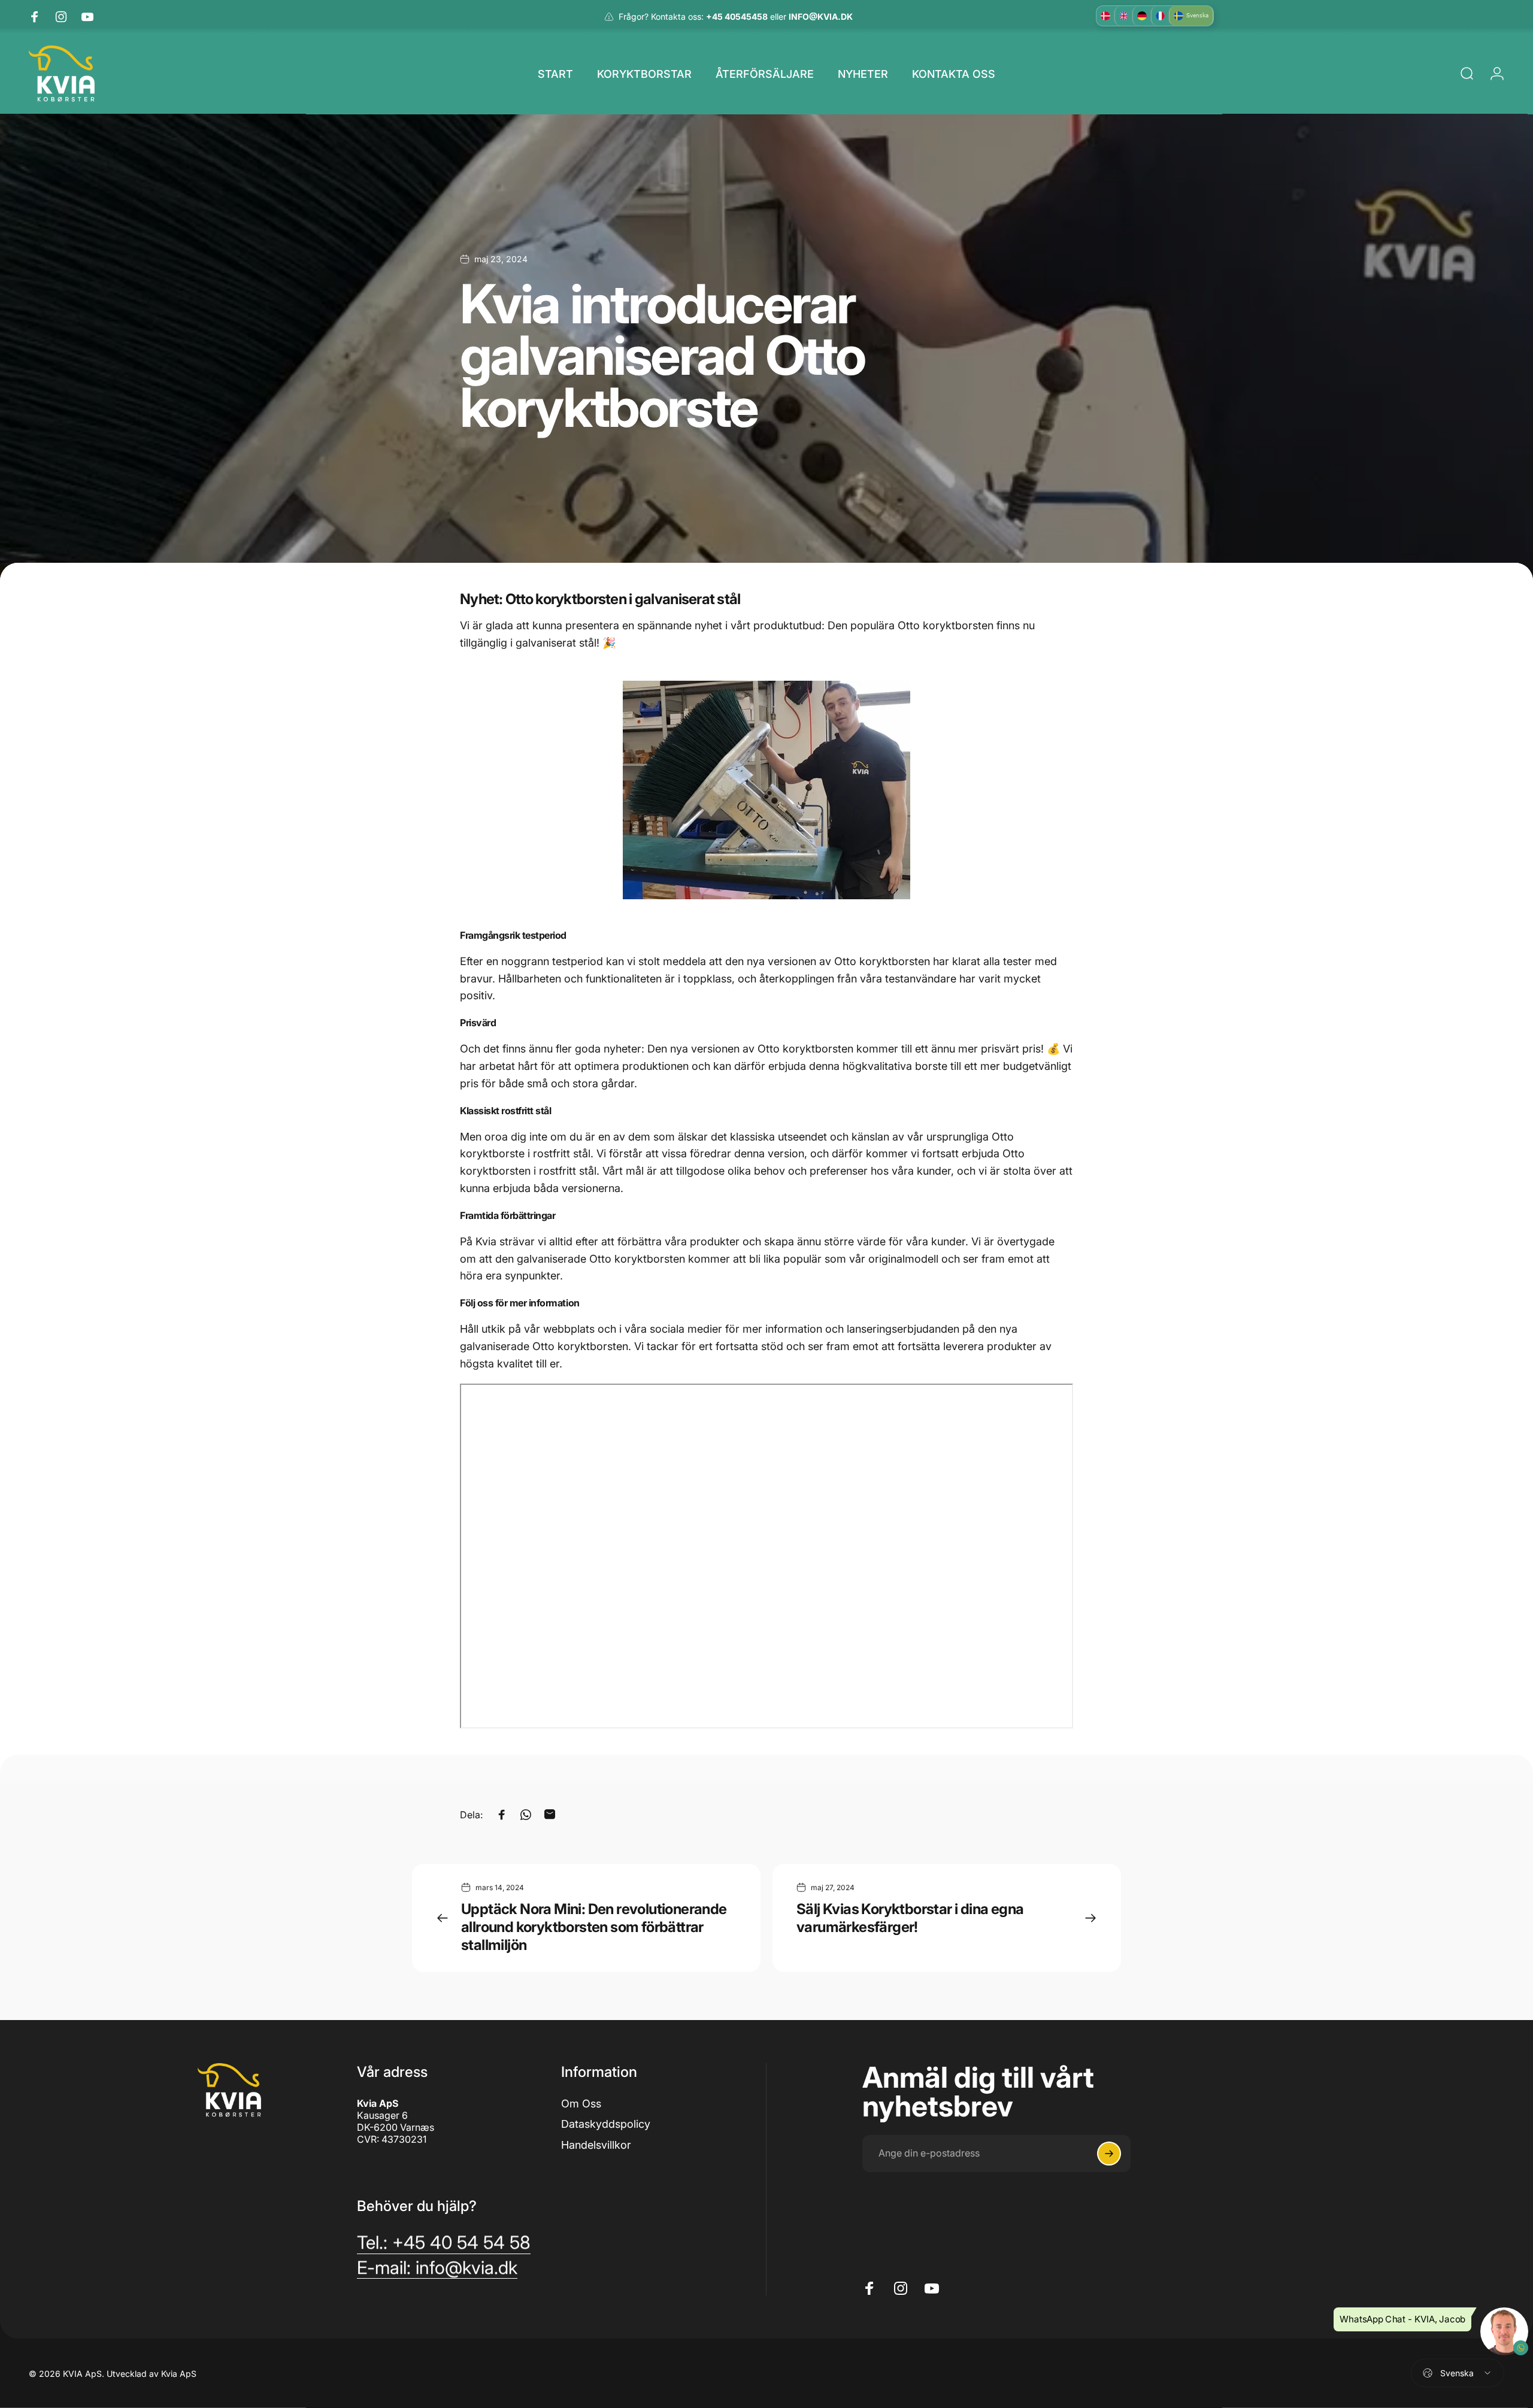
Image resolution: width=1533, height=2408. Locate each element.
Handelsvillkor (596, 2145)
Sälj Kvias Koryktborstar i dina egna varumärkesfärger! (910, 1918)
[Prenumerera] (1109, 2154)
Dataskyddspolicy (606, 2124)
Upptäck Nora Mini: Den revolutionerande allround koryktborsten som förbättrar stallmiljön (594, 1927)
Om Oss (581, 2104)
